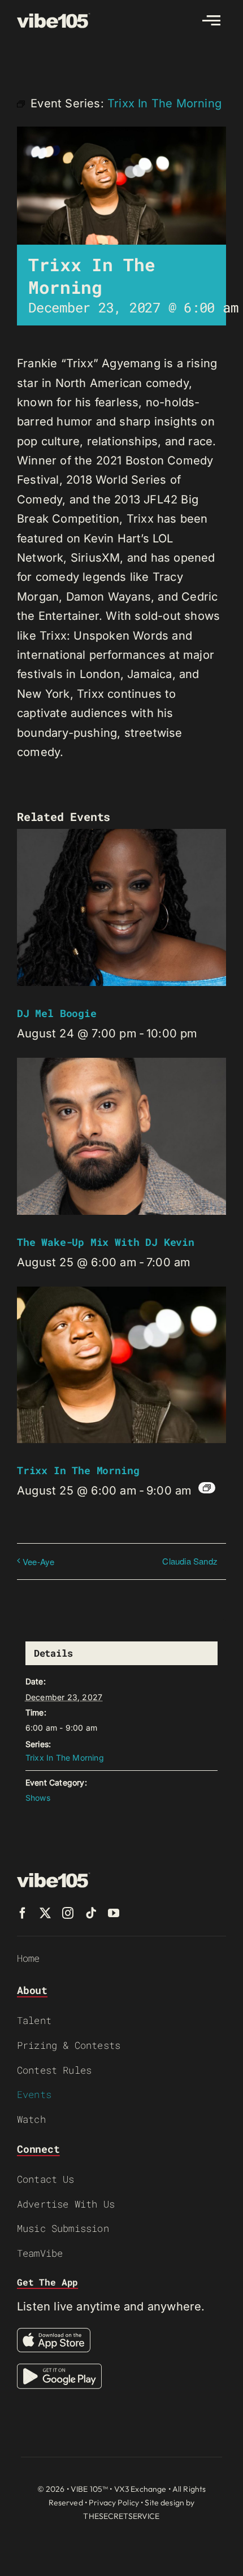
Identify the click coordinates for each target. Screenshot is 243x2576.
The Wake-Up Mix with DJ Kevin (106, 1242)
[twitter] (45, 1913)
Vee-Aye (38, 1561)
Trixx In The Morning (78, 1470)
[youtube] (114, 1913)
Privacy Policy (114, 2503)
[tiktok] (91, 1913)
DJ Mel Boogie (57, 1013)
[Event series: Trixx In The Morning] (207, 1488)
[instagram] (68, 1913)
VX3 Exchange (140, 2489)
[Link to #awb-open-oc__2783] (211, 20)
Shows (38, 1798)
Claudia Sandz (190, 1561)
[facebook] (23, 1913)
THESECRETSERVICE (121, 2516)
